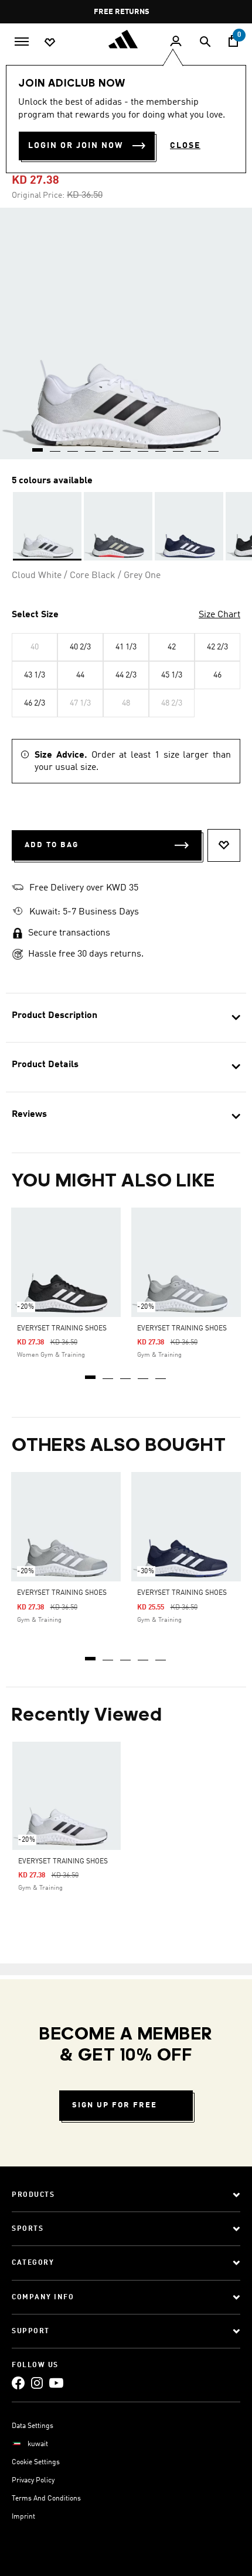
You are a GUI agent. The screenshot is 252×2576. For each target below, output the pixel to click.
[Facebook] (18, 2383)
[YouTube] (56, 2383)
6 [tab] (126, 446)
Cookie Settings (36, 2462)
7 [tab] (144, 446)
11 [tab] (214, 446)
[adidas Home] (126, 39)
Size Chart (219, 615)
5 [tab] (161, 1373)
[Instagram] (37, 2383)
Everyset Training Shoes (62, 1329)
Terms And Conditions (46, 2499)
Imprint (23, 2517)
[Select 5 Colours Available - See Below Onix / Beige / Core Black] (118, 526)
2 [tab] (108, 1373)
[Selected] (47, 526)
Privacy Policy (33, 2481)
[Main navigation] (22, 40)
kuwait (38, 2444)
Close (185, 146)
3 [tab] (126, 1373)
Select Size (35, 615)
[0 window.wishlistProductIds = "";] (50, 42)
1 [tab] (91, 1373)
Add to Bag (52, 845)
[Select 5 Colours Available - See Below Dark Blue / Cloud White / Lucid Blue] (189, 526)
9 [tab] (179, 446)
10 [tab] (196, 446)
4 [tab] (144, 1373)
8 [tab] (161, 446)
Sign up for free (115, 2105)
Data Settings (33, 2426)
